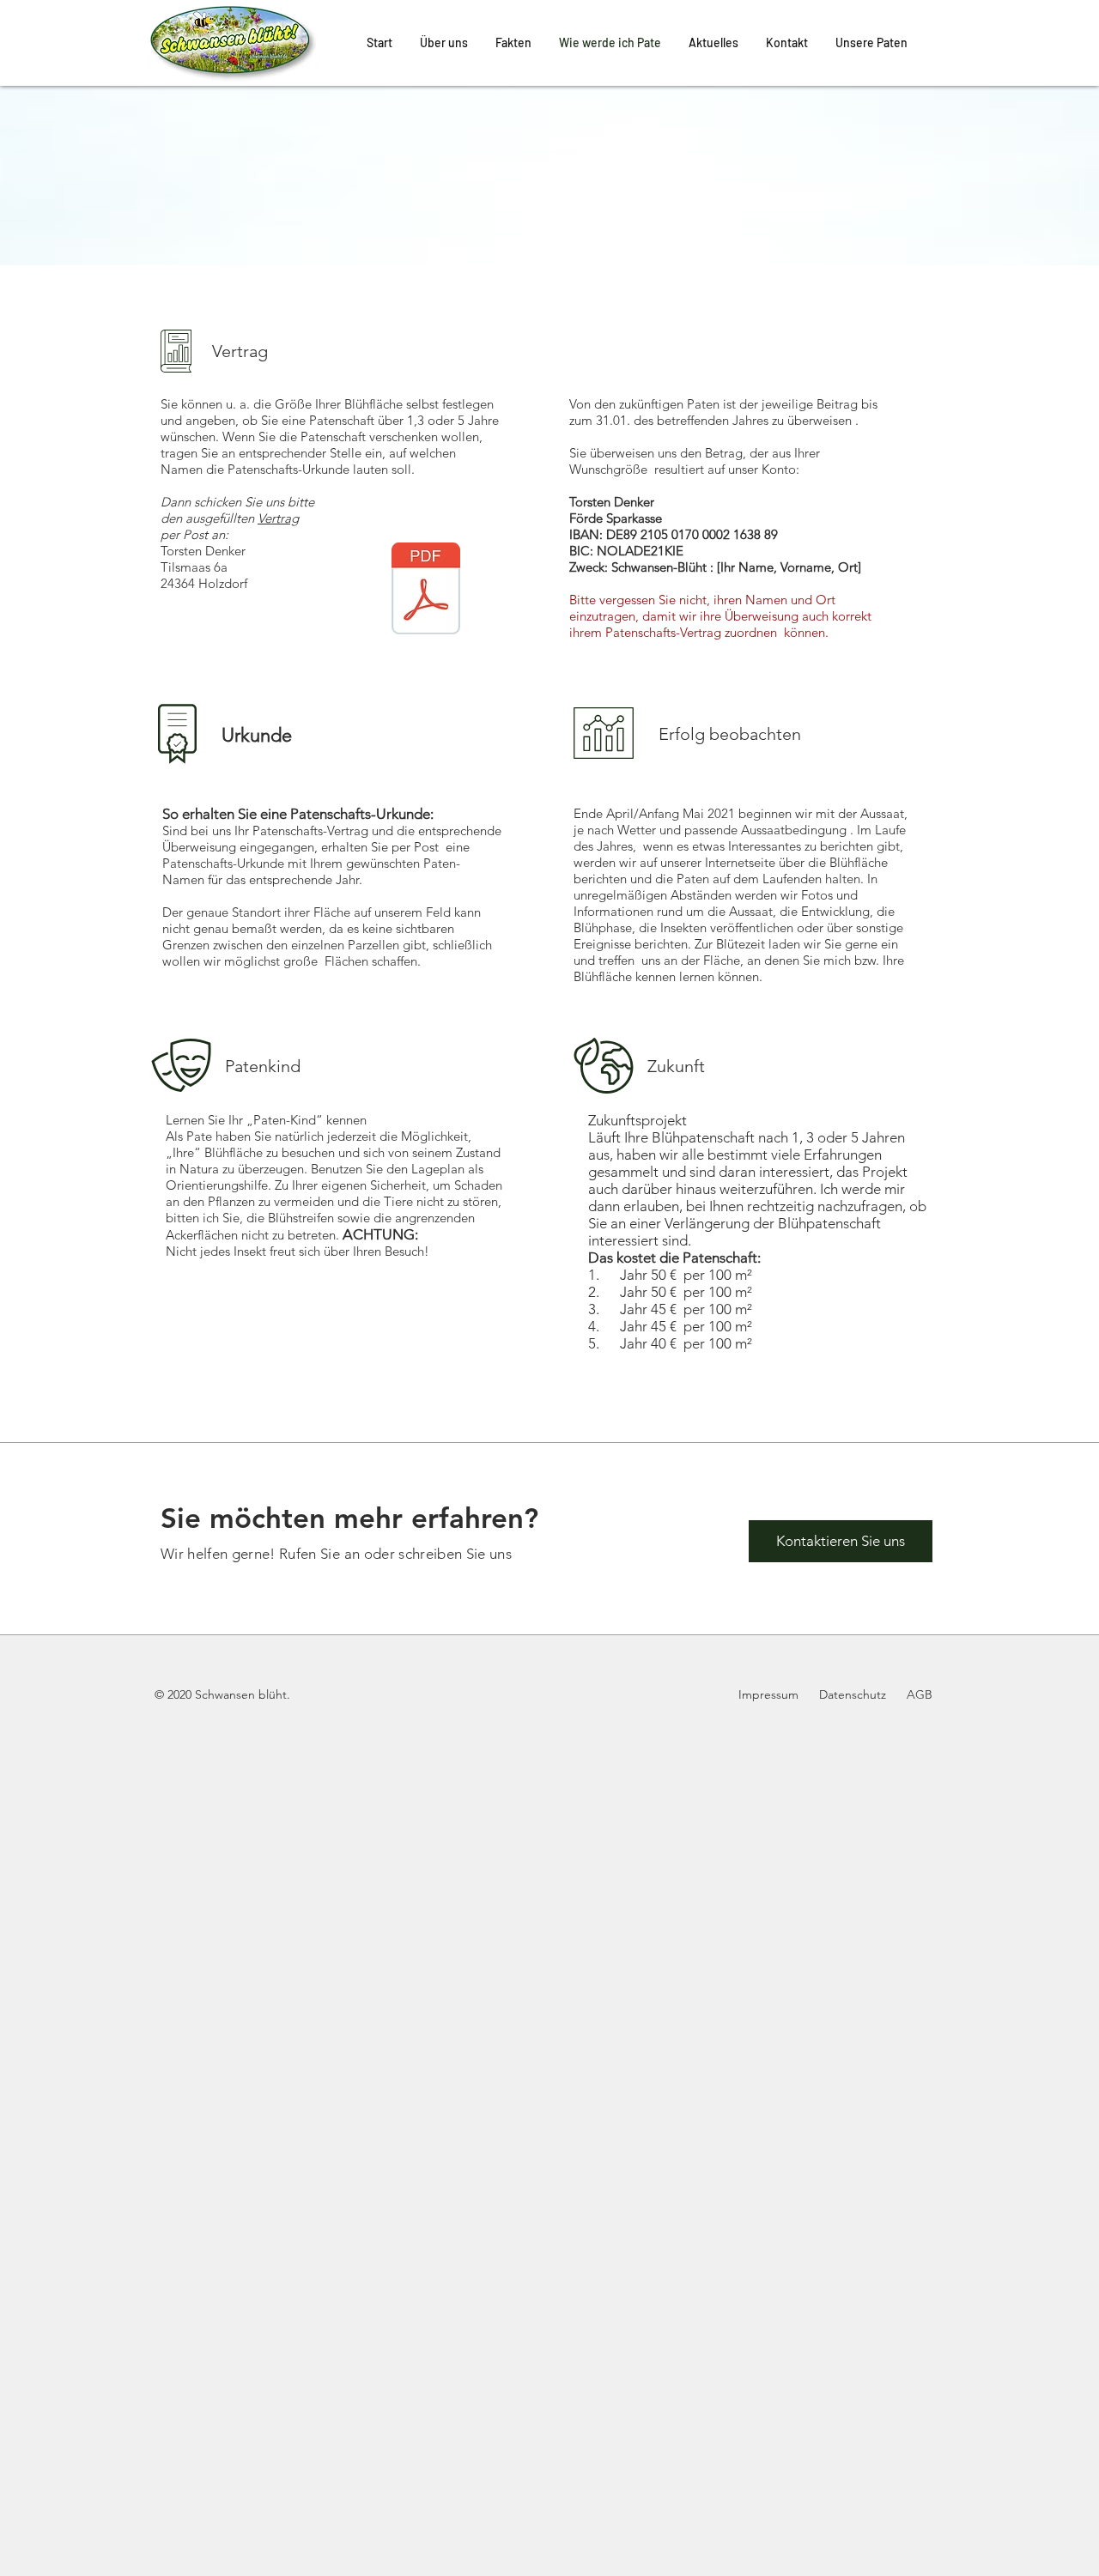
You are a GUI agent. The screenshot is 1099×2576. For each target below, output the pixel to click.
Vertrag (278, 518)
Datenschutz (851, 1694)
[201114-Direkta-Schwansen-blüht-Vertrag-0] (426, 591)
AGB (920, 1694)
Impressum (770, 1694)
